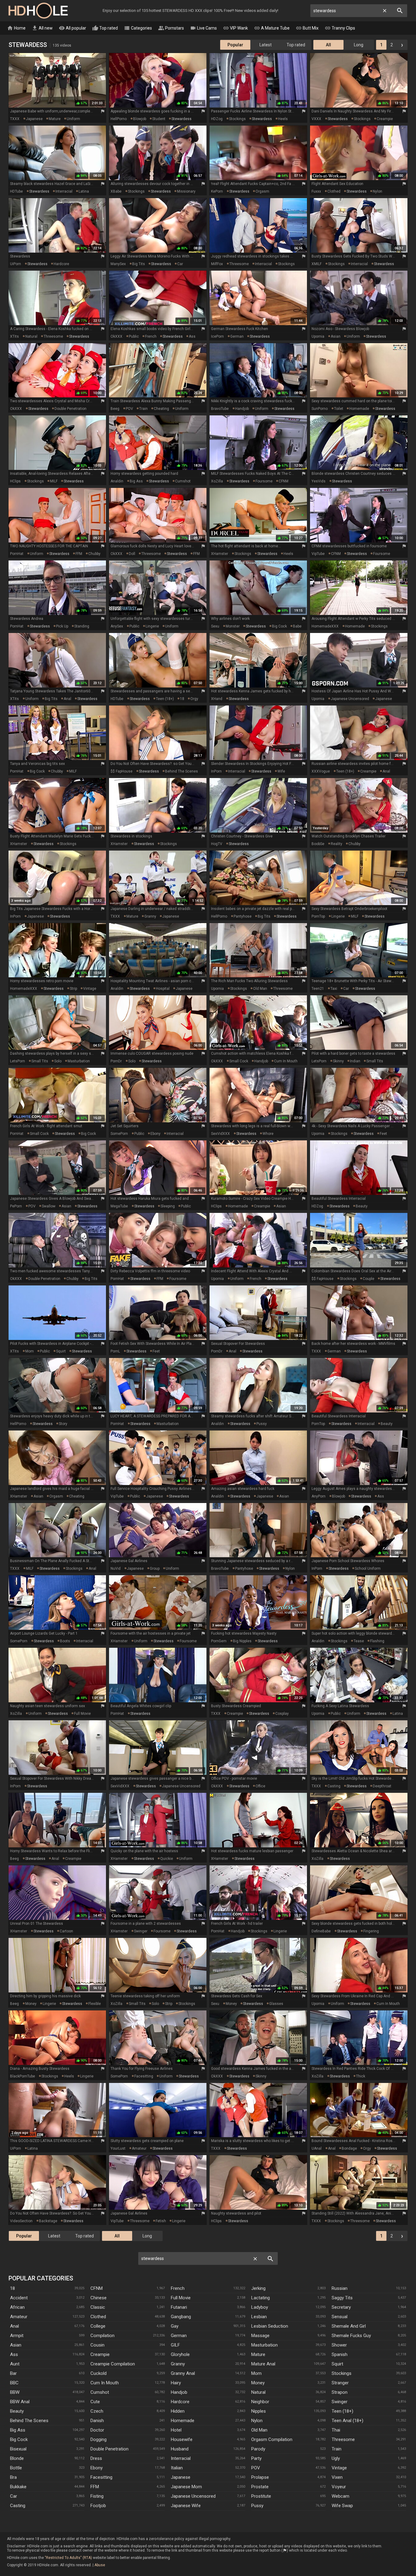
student (159, 119)
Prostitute (261, 2496)
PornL (115, 1351)
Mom (256, 2373)
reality (337, 844)
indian (355, 1061)
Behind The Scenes (29, 2421)
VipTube (318, 554)
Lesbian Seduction (270, 2326)
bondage (349, 2148)
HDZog (217, 119)
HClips (15, 481)
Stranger (340, 2383)
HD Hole (38, 11)
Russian (340, 2288)
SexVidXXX (220, 1134)
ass (192, 336)
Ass (14, 2354)
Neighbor (260, 2402)
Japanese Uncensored (193, 2496)
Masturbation (264, 2345)
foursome (264, 481)
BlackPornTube (23, 2076)
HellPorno (119, 119)
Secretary (341, 2307)
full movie (82, 1714)
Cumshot (100, 2392)
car (180, 264)
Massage (260, 2336)
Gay (175, 2326)
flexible (95, 2004)
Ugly (336, 2458)
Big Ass (18, 2430)
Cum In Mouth (105, 2383)
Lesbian (259, 2317)
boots (65, 1641)
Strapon (340, 2392)
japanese (34, 119)
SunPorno (320, 409)
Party (256, 2458)
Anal (14, 2326)
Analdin (117, 481)
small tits (40, 1061)
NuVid (116, 1569)
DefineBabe (321, 1931)
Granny (178, 2364)
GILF (175, 2345)
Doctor (97, 2430)
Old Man (259, 2430)
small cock (239, 1061)
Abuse (100, 2565)
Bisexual (18, 2449)
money (31, 2004)
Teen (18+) (342, 2411)
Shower (339, 2345)
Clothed (98, 2317)
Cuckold (99, 2373)
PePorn (16, 1206)
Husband (180, 2449)
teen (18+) (165, 699)
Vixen (337, 2477)
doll (132, 554)
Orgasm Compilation (272, 2439)
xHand (217, 699)
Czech (97, 2411)
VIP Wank (235, 28)
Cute (95, 2402)
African (17, 2307)
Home (16, 28)
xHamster (220, 554)
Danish (97, 2421)
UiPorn (16, 264)
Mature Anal (263, 2364)
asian (336, 336)
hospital (163, 989)
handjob (242, 409)
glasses (276, 2004)
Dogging (99, 2439)
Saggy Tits (342, 2298)
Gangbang (181, 2317)
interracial (64, 191)
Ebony (97, 2468)
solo (58, 1061)
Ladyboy (260, 2307)
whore (268, 1134)
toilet (339, 409)
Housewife (182, 2439)
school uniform (368, 1569)
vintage (90, 989)
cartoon (66, 1931)
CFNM (284, 481)
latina (84, 191)
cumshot (183, 481)
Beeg (115, 409)
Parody (258, 2449)
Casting (18, 2506)
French (178, 2288)
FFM (79, 554)
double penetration (71, 409)
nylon (377, 191)
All (328, 45)
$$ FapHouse (122, 771)
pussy (262, 1424)
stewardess (182, 119)
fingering (371, 1931)
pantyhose (243, 916)
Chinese (99, 2298)
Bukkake (18, 2487)
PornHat (17, 554)
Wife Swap (342, 2506)
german (237, 336)
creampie (385, 119)
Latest (266, 45)
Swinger (340, 2402)
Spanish (340, 2354)
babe (297, 626)
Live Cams (203, 28)
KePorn (217, 191)
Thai (336, 2430)
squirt (61, 1351)
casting (334, 1786)
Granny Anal (183, 2373)
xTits (14, 336)
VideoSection (21, 2221)
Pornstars (171, 28)
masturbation (79, 1061)
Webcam (340, 2496)
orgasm (262, 191)
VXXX (316, 119)
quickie (167, 1859)
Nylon (257, 2421)
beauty (362, 1206)
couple (368, 1279)
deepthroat (382, 1786)
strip (73, 989)
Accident (19, 2298)
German (179, 2336)
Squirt (337, 2364)
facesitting (144, 2076)
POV (129, 409)
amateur (139, 2148)
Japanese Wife (186, 2506)
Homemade (183, 2421)
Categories (138, 28)
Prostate (260, 2487)
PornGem (219, 1641)
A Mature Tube (272, 28)
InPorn (216, 771)
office (260, 1786)
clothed (334, 191)
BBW (15, 2392)
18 (182, 699)
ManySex (118, 264)
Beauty (17, 2411)
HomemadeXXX (325, 626)
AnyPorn (319, 1496)
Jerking (258, 2288)
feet (383, 1134)
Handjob (179, 2392)
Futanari (179, 2307)
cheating (161, 409)
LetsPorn (18, 1061)
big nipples (242, 1641)
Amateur (19, 2317)
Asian (16, 2345)
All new (42, 28)
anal (67, 699)
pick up (62, 626)
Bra (13, 2477)
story (63, 1424)
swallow (49, 1206)
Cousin (97, 2345)
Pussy (257, 2506)
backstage (48, 2221)
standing (82, 626)
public (134, 336)
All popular (72, 28)
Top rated (105, 28)
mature (55, 119)
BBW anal (20, 2402)
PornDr (116, 1061)
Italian (177, 2468)
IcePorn (217, 336)
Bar (13, 2373)
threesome (239, 264)
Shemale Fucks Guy (351, 2336)
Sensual (340, 2317)
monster (233, 626)
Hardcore (180, 2402)
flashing (377, 1641)
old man (260, 989)
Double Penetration (109, 2449)
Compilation (102, 2336)
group (155, 1569)
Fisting (97, 2496)
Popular (235, 45)
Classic (98, 2307)
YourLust (118, 2148)
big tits (139, 264)
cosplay (282, 1714)
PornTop (318, 916)
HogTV (217, 844)
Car (14, 2496)
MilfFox (217, 264)
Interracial (181, 2458)
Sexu (215, 626)
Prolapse (260, 2477)
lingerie (152, 626)
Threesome (343, 2439)
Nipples (259, 2411)
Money (258, 2383)
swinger (141, 1931)
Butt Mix (307, 28)
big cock (279, 626)
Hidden (178, 2411)
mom (30, 1351)
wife (281, 771)
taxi (334, 989)
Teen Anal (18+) (347, 2421)
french (151, 336)
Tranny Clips (340, 28)
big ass (136, 481)
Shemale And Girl (349, 2326)
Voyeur (339, 2487)
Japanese (181, 2477)
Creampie (100, 2354)
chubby (94, 554)
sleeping (168, 1206)
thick (361, 2076)
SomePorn (119, 1134)
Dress (96, 2458)
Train (337, 2449)
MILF (54, 481)
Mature (258, 2354)
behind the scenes (182, 771)
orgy (194, 699)
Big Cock (19, 2439)
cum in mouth (286, 1061)
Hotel (176, 2430)
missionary (186, 191)
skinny (338, 1061)
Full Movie (181, 2298)
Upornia (318, 336)
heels (283, 119)
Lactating (261, 2298)
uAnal (317, 2148)
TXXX (15, 119)
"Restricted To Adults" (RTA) (68, 2558)
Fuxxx (316, 191)
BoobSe (318, 844)
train (143, 409)
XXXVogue (321, 771)
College (98, 2326)
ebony (155, 1134)
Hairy (176, 2383)
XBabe (116, 191)
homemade (359, 409)
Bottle (16, 2468)
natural (31, 336)
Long (359, 45)
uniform (73, 119)
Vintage (339, 2468)
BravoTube (220, 409)
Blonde (17, 2458)
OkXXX (116, 336)
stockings (237, 119)
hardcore (61, 264)
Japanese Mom (186, 2487)
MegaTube (119, 1206)
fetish (161, 2221)
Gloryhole (180, 2354)
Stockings (342, 2373)
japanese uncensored (350, 699)
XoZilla (217, 481)
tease (359, 1641)
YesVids (319, 481)
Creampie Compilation (113, 2364)
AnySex (117, 626)
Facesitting (101, 2477)
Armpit (17, 2336)
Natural (258, 2392)
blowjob (140, 119)
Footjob (98, 2506)
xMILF (317, 264)
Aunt (15, 2364)
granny (150, 916)
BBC (14, 2383)
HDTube (16, 191)
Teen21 (318, 989)
